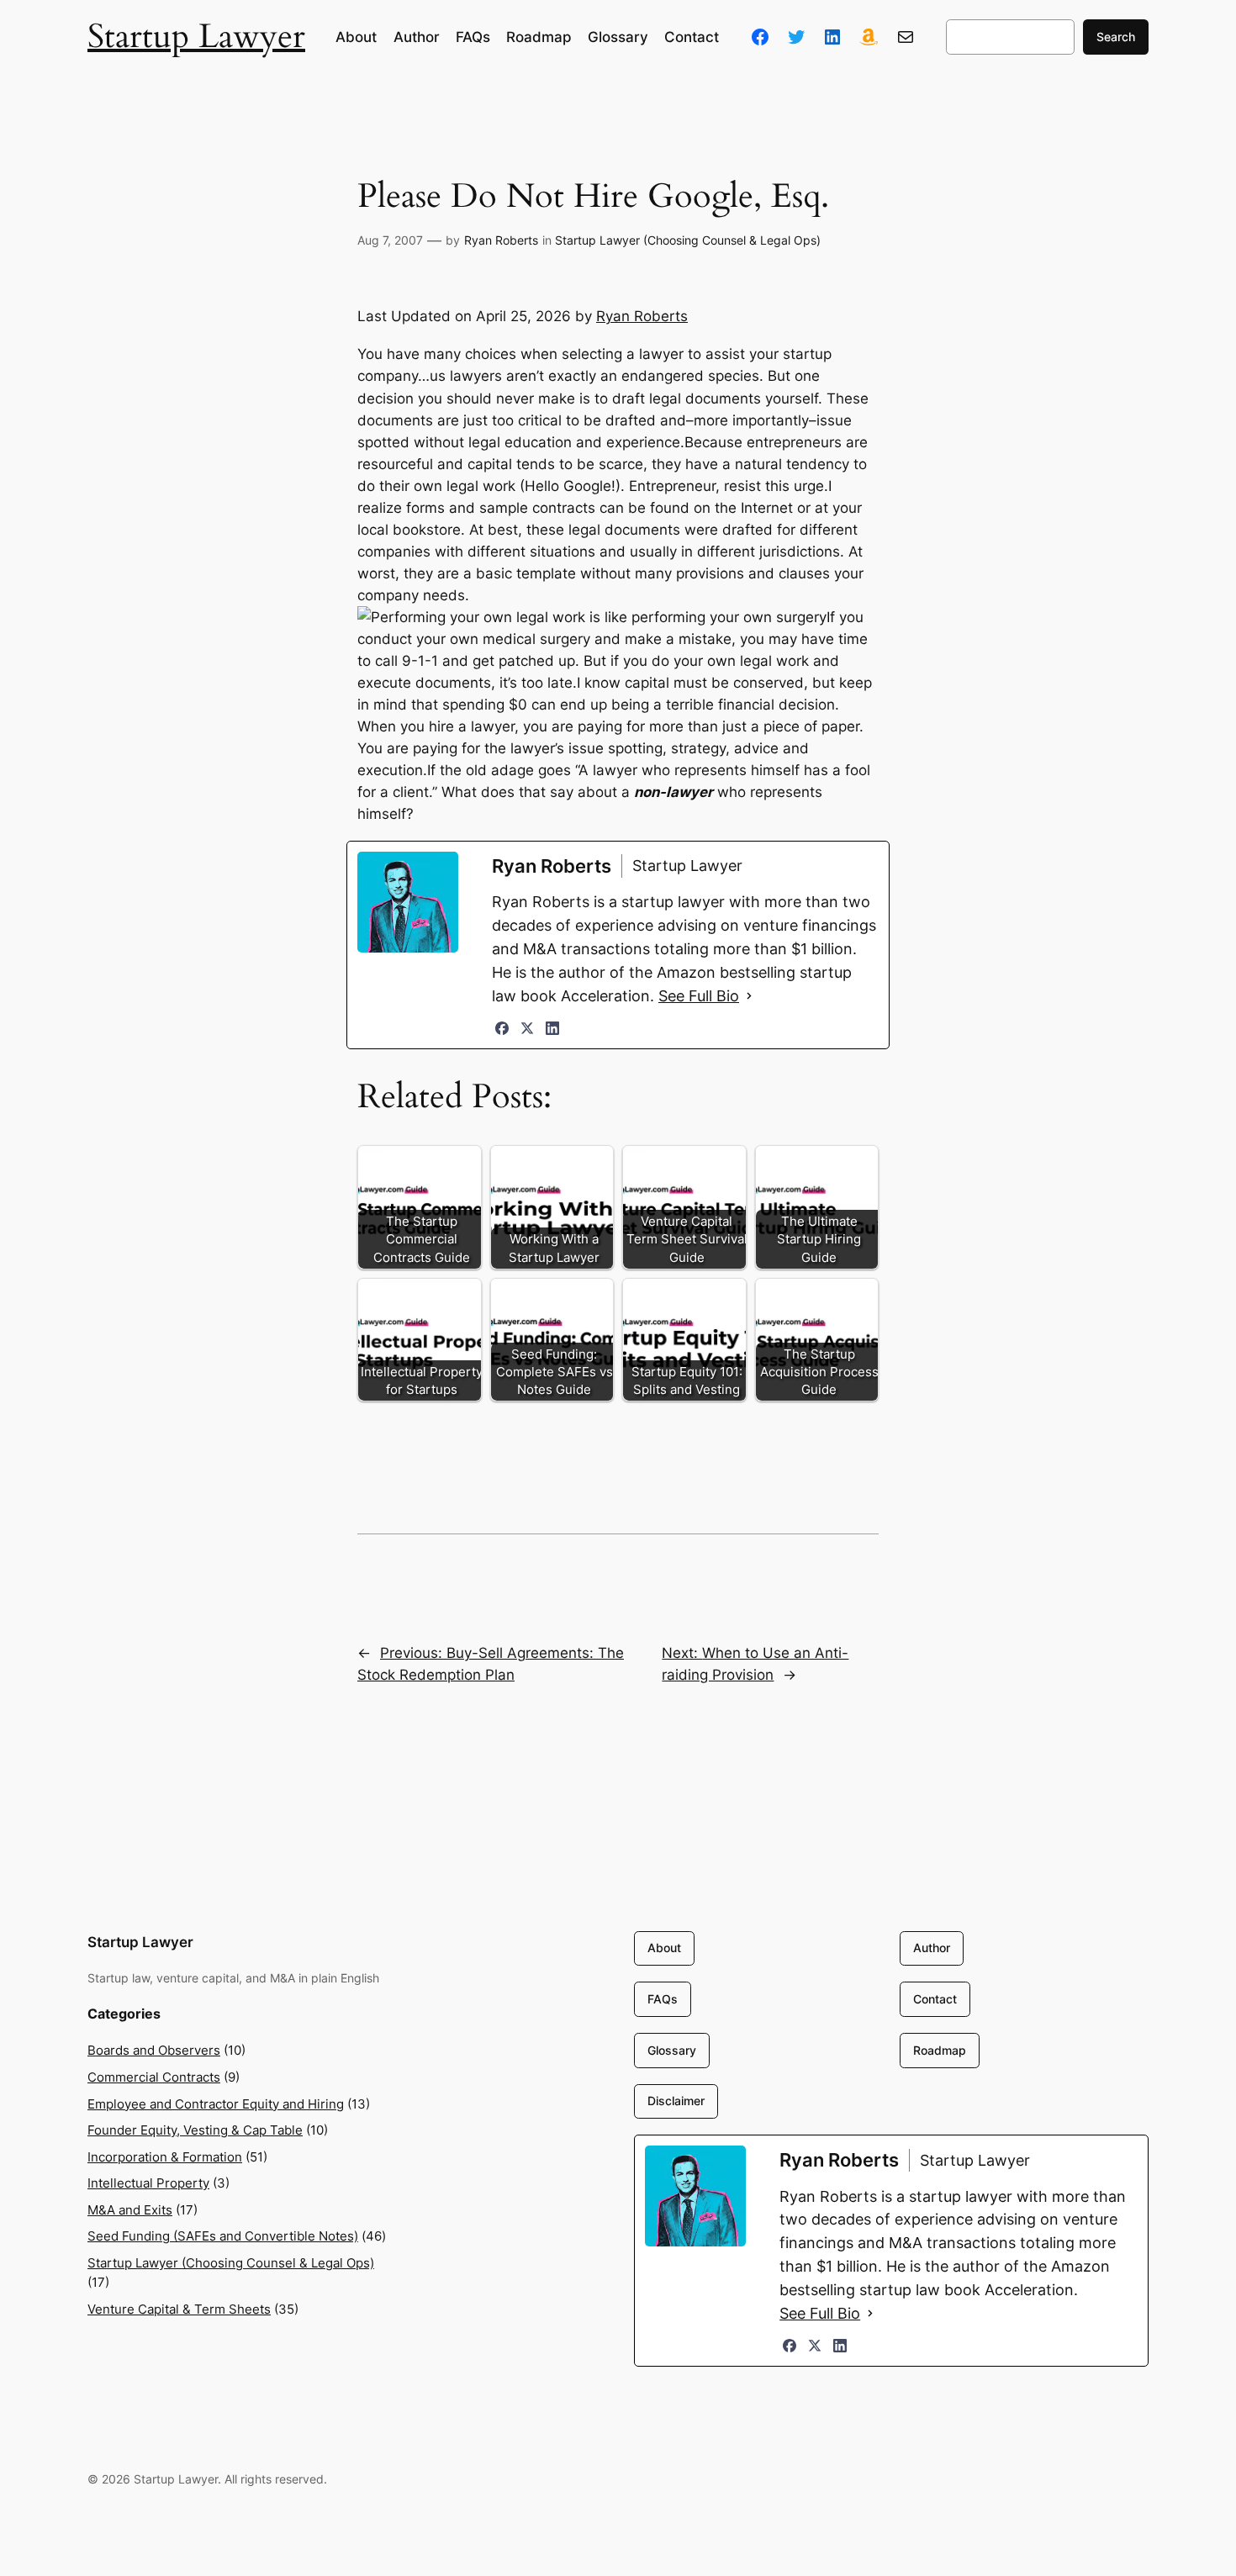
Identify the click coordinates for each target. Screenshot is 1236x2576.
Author (932, 1948)
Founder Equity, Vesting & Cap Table (195, 2130)
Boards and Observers (154, 2050)
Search (1116, 37)
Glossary (672, 2050)
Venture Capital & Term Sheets (179, 2309)
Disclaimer (676, 2101)
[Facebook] (502, 1028)
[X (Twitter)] (527, 1028)
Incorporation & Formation (165, 2157)
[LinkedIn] (552, 1028)
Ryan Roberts (501, 240)
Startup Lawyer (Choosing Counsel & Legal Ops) (688, 240)
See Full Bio (699, 996)
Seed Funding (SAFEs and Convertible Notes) (223, 2236)
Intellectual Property (148, 2183)
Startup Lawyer (196, 37)
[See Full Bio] (749, 996)
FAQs (663, 1999)
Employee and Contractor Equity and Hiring (216, 2104)
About (664, 1948)
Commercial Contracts (154, 2077)
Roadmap (940, 2050)
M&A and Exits (130, 2210)
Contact (935, 1999)
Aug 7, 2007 (390, 240)
